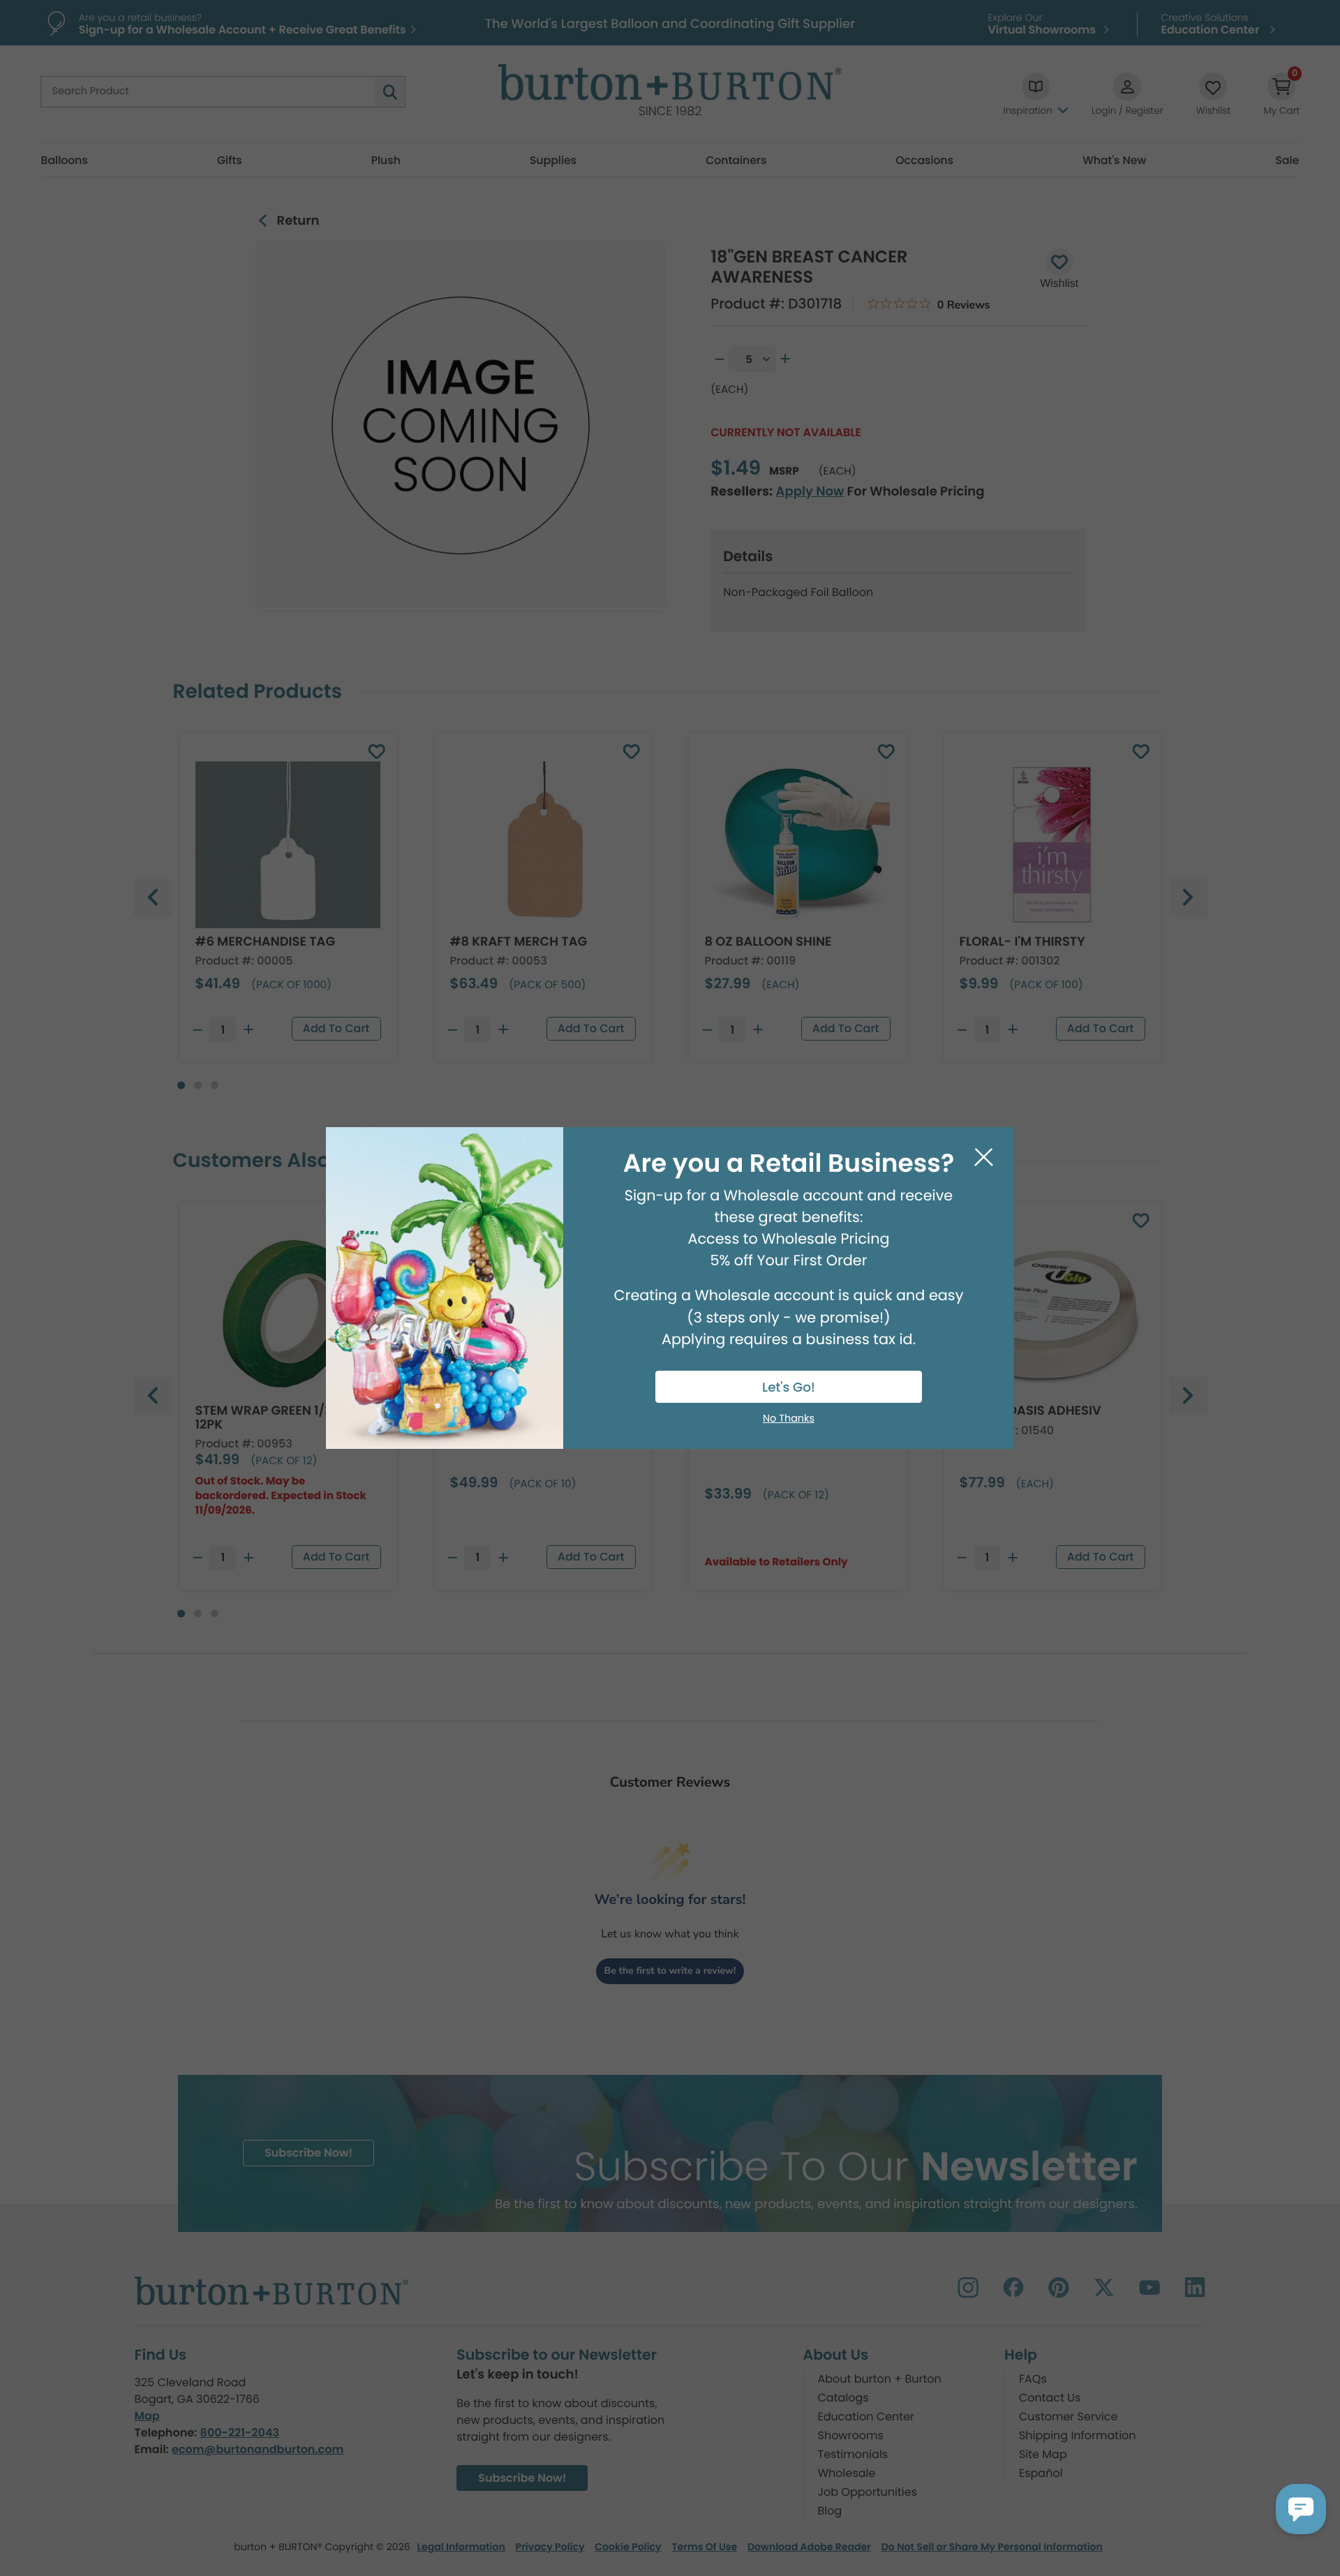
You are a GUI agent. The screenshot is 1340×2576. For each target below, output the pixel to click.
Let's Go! (789, 1388)
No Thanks (789, 1419)
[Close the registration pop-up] (984, 1157)
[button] (1301, 2509)
